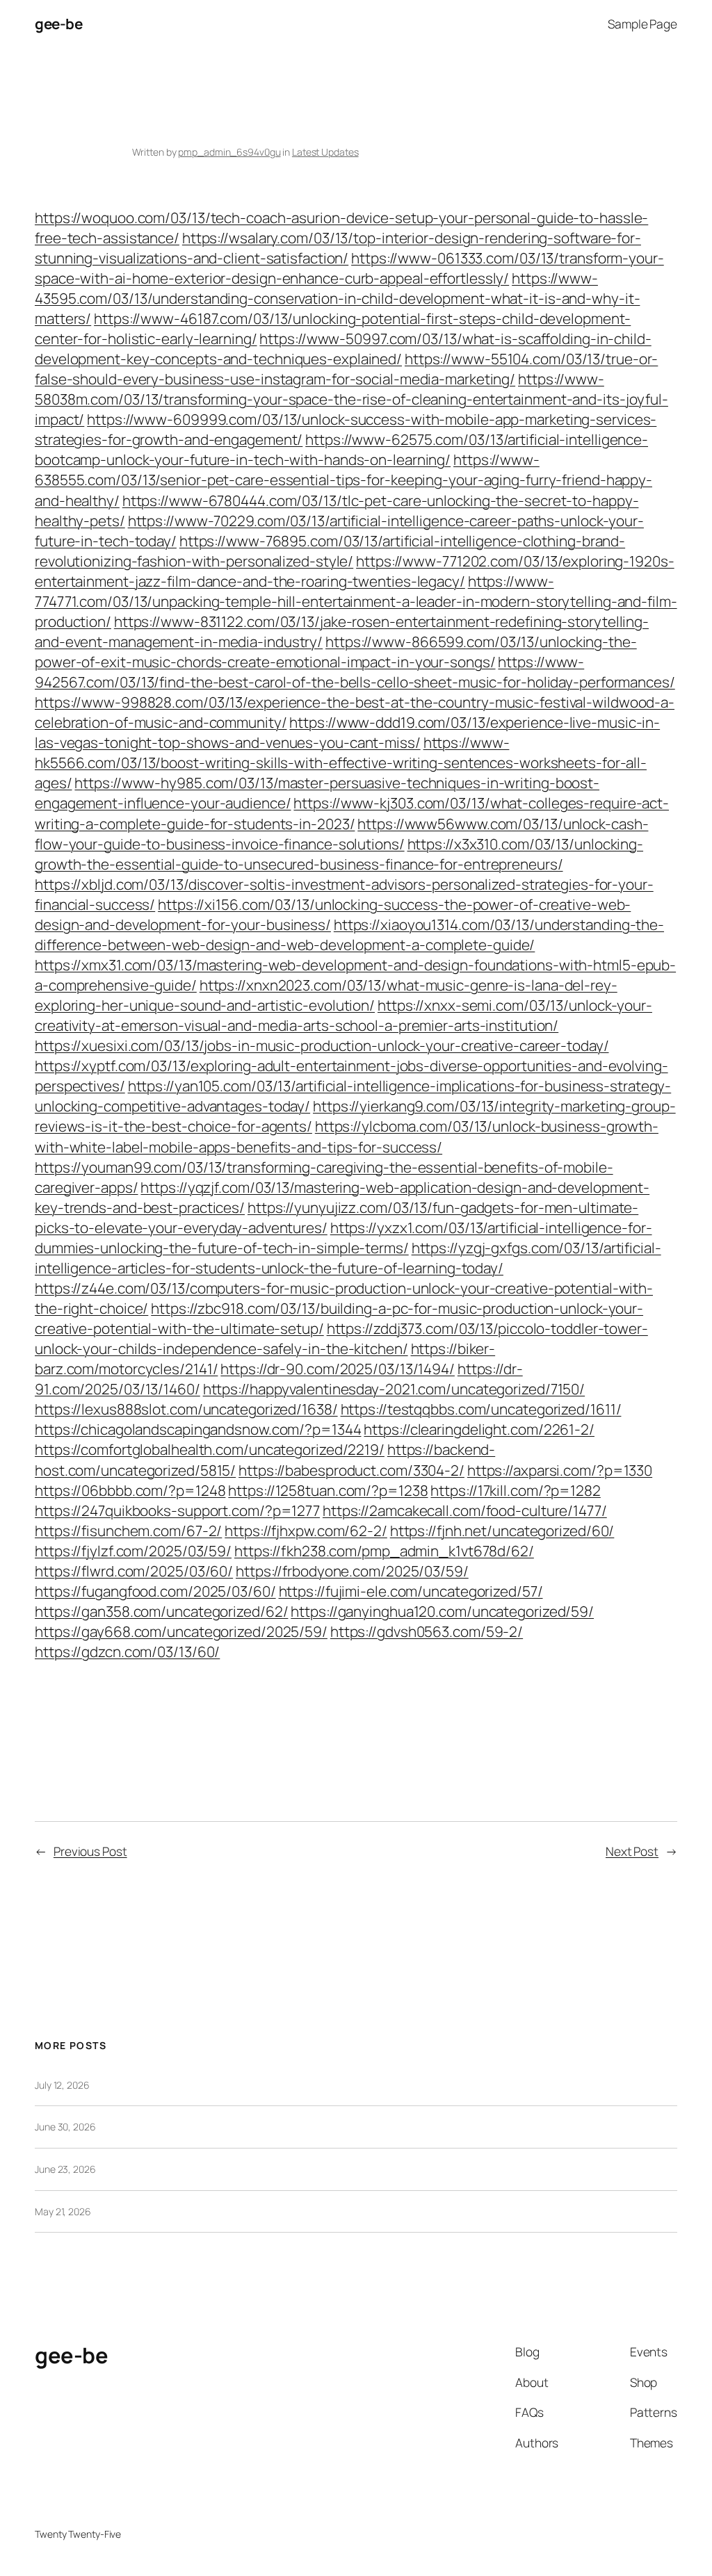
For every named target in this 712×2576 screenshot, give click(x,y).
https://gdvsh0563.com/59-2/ (427, 1631)
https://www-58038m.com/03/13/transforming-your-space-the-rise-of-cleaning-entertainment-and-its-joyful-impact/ (351, 399)
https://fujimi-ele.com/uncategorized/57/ (411, 1591)
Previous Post (90, 1851)
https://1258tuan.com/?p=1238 (328, 1490)
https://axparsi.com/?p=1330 (560, 1470)
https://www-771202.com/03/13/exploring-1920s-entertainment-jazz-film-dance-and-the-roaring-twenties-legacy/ (355, 571)
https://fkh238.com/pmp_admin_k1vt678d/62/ (384, 1551)
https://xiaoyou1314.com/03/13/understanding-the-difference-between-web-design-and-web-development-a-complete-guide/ (349, 935)
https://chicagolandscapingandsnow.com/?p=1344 (198, 1429)
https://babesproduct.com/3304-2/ (351, 1470)
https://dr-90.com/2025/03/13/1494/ (338, 1369)
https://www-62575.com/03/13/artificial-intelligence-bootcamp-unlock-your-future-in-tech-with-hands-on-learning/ (341, 449)
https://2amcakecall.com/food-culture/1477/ (465, 1510)
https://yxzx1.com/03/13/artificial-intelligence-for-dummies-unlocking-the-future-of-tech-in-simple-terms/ (343, 1238)
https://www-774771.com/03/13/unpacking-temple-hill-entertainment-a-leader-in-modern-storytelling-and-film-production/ (356, 601)
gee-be (58, 24)
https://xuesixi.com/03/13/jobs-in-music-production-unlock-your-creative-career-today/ (322, 1045)
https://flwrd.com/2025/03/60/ (134, 1571)
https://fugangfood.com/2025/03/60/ (155, 1591)
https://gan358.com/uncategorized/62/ (161, 1611)
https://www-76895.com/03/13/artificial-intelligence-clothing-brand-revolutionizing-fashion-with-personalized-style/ (330, 551)
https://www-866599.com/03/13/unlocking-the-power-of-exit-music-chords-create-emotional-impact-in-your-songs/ (336, 652)
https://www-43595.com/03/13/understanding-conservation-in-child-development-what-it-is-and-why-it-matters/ (337, 298)
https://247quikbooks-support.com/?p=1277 (177, 1510)
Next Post (632, 1851)
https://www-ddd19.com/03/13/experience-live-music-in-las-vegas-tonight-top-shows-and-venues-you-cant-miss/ (347, 732)
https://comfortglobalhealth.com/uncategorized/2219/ (210, 1449)
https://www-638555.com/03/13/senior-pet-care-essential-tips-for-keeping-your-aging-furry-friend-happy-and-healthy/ (343, 480)
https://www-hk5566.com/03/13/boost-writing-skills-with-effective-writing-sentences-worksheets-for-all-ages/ (341, 763)
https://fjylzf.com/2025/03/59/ (133, 1551)
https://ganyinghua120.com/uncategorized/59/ (442, 1611)
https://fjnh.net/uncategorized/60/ (502, 1531)
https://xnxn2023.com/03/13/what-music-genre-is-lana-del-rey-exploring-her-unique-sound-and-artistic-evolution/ (326, 995)
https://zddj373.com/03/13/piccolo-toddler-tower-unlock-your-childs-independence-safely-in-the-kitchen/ (341, 1338)
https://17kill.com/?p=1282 (515, 1490)
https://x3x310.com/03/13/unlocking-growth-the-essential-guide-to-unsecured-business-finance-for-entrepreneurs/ (339, 854)
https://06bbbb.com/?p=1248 (130, 1490)
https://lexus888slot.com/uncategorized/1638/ (186, 1409)
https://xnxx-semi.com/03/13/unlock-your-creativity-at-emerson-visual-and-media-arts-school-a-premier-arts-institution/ (343, 1015)
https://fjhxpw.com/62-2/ (306, 1531)
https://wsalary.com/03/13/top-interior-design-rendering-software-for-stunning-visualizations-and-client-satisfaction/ (338, 248)
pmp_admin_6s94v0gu (229, 152)
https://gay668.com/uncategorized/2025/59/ (181, 1631)
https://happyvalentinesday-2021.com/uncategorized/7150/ (394, 1389)
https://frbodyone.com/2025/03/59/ (352, 1571)
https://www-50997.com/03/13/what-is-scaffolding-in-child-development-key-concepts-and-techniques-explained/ (343, 349)
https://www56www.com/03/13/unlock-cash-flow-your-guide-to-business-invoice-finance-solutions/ (341, 834)
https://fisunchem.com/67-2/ (128, 1531)
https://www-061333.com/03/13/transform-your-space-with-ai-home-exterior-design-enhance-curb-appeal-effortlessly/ (349, 268)
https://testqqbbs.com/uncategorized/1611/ (481, 1409)
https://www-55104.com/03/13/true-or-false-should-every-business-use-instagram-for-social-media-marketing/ (346, 369)
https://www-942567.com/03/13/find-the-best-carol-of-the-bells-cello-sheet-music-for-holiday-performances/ (355, 672)
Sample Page (642, 24)
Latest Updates (325, 152)
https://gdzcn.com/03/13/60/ (127, 1652)
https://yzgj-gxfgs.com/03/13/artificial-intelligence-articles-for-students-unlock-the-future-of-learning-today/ (348, 1258)
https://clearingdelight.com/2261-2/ (479, 1429)
